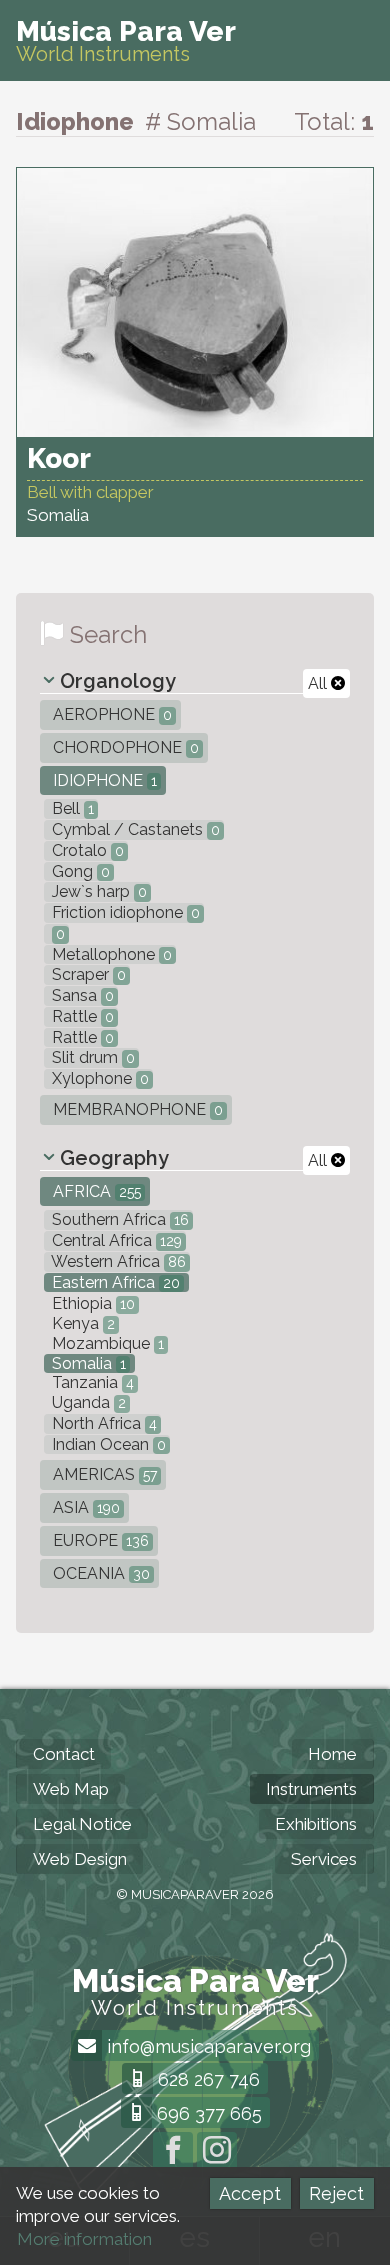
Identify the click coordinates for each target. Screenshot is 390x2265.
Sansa (81, 995)
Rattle (81, 1016)
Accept (250, 2193)
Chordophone (124, 747)
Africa (95, 1191)
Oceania (99, 1573)
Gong (79, 871)
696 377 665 (207, 2113)
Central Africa (115, 1240)
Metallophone (110, 954)
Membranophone (136, 1109)
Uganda (87, 1402)
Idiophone (103, 780)
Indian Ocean (107, 1444)
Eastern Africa (114, 1282)
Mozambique (106, 1343)
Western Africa (117, 1261)
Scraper (87, 974)
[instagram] (217, 2152)
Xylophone (98, 1078)
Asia (84, 1507)
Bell (71, 808)
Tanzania (91, 1382)
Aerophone (110, 714)
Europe (99, 1540)
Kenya (81, 1323)
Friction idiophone (124, 912)
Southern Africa (118, 1219)
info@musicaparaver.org (206, 2046)
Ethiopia (91, 1303)
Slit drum (91, 1057)
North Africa (102, 1423)
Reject (336, 2193)
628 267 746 (206, 2079)
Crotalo (86, 850)
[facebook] (173, 2152)
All (319, 683)
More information (84, 2239)
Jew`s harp (97, 891)
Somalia (87, 1363)
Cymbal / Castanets (134, 829)
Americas (103, 1474)
